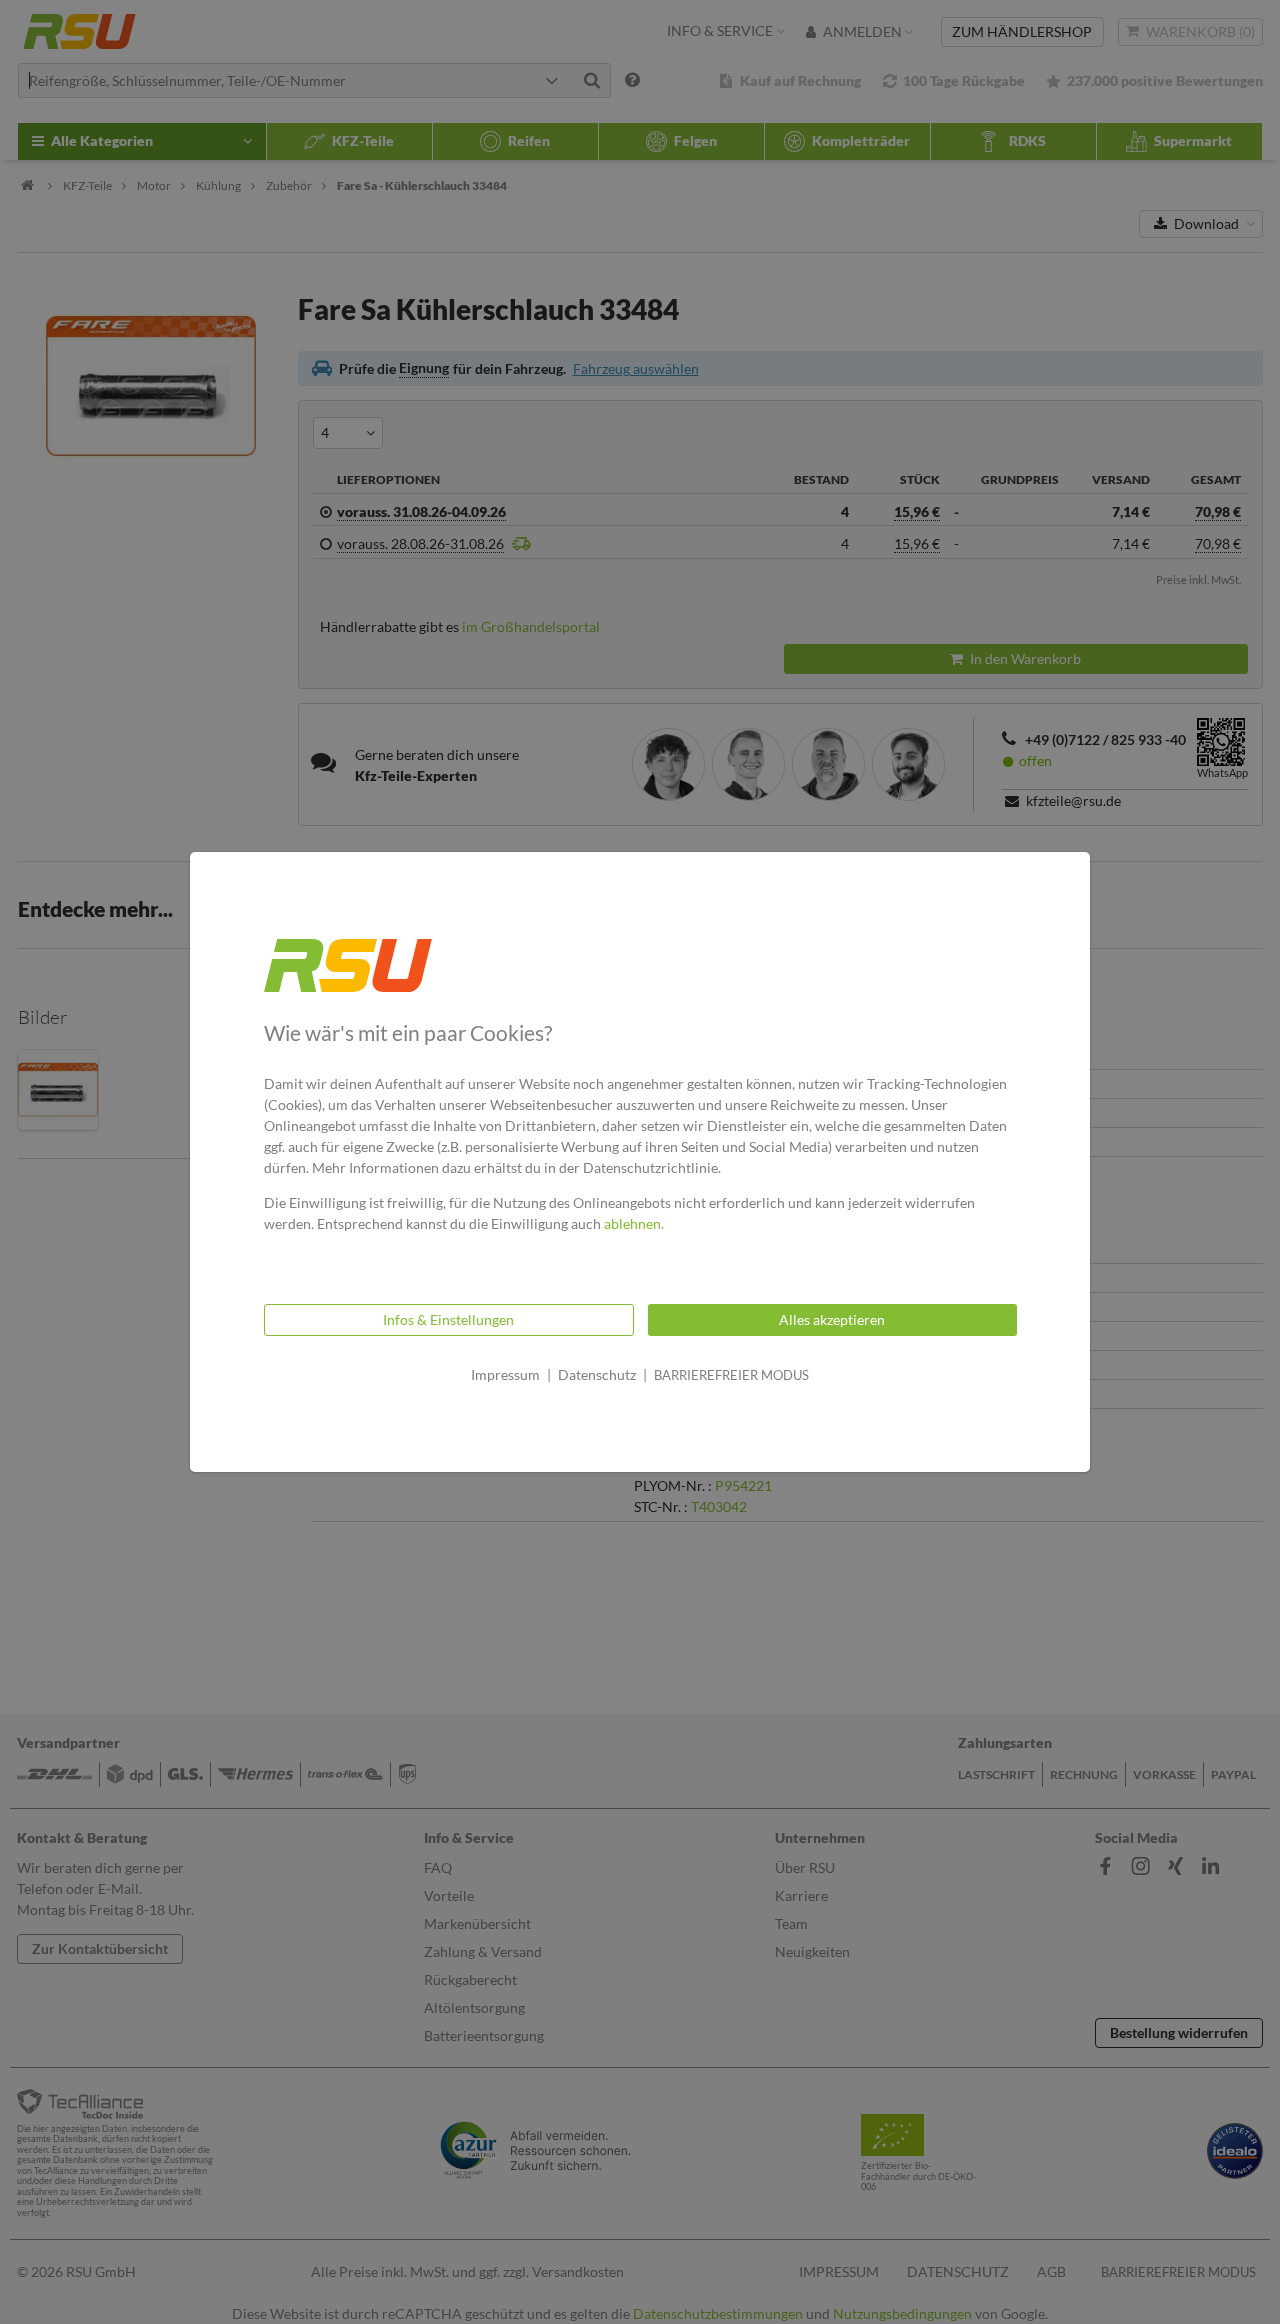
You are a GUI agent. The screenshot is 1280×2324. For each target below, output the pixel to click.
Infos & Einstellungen (448, 1319)
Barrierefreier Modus (731, 1375)
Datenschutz (597, 1374)
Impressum (505, 1374)
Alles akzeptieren (832, 1319)
